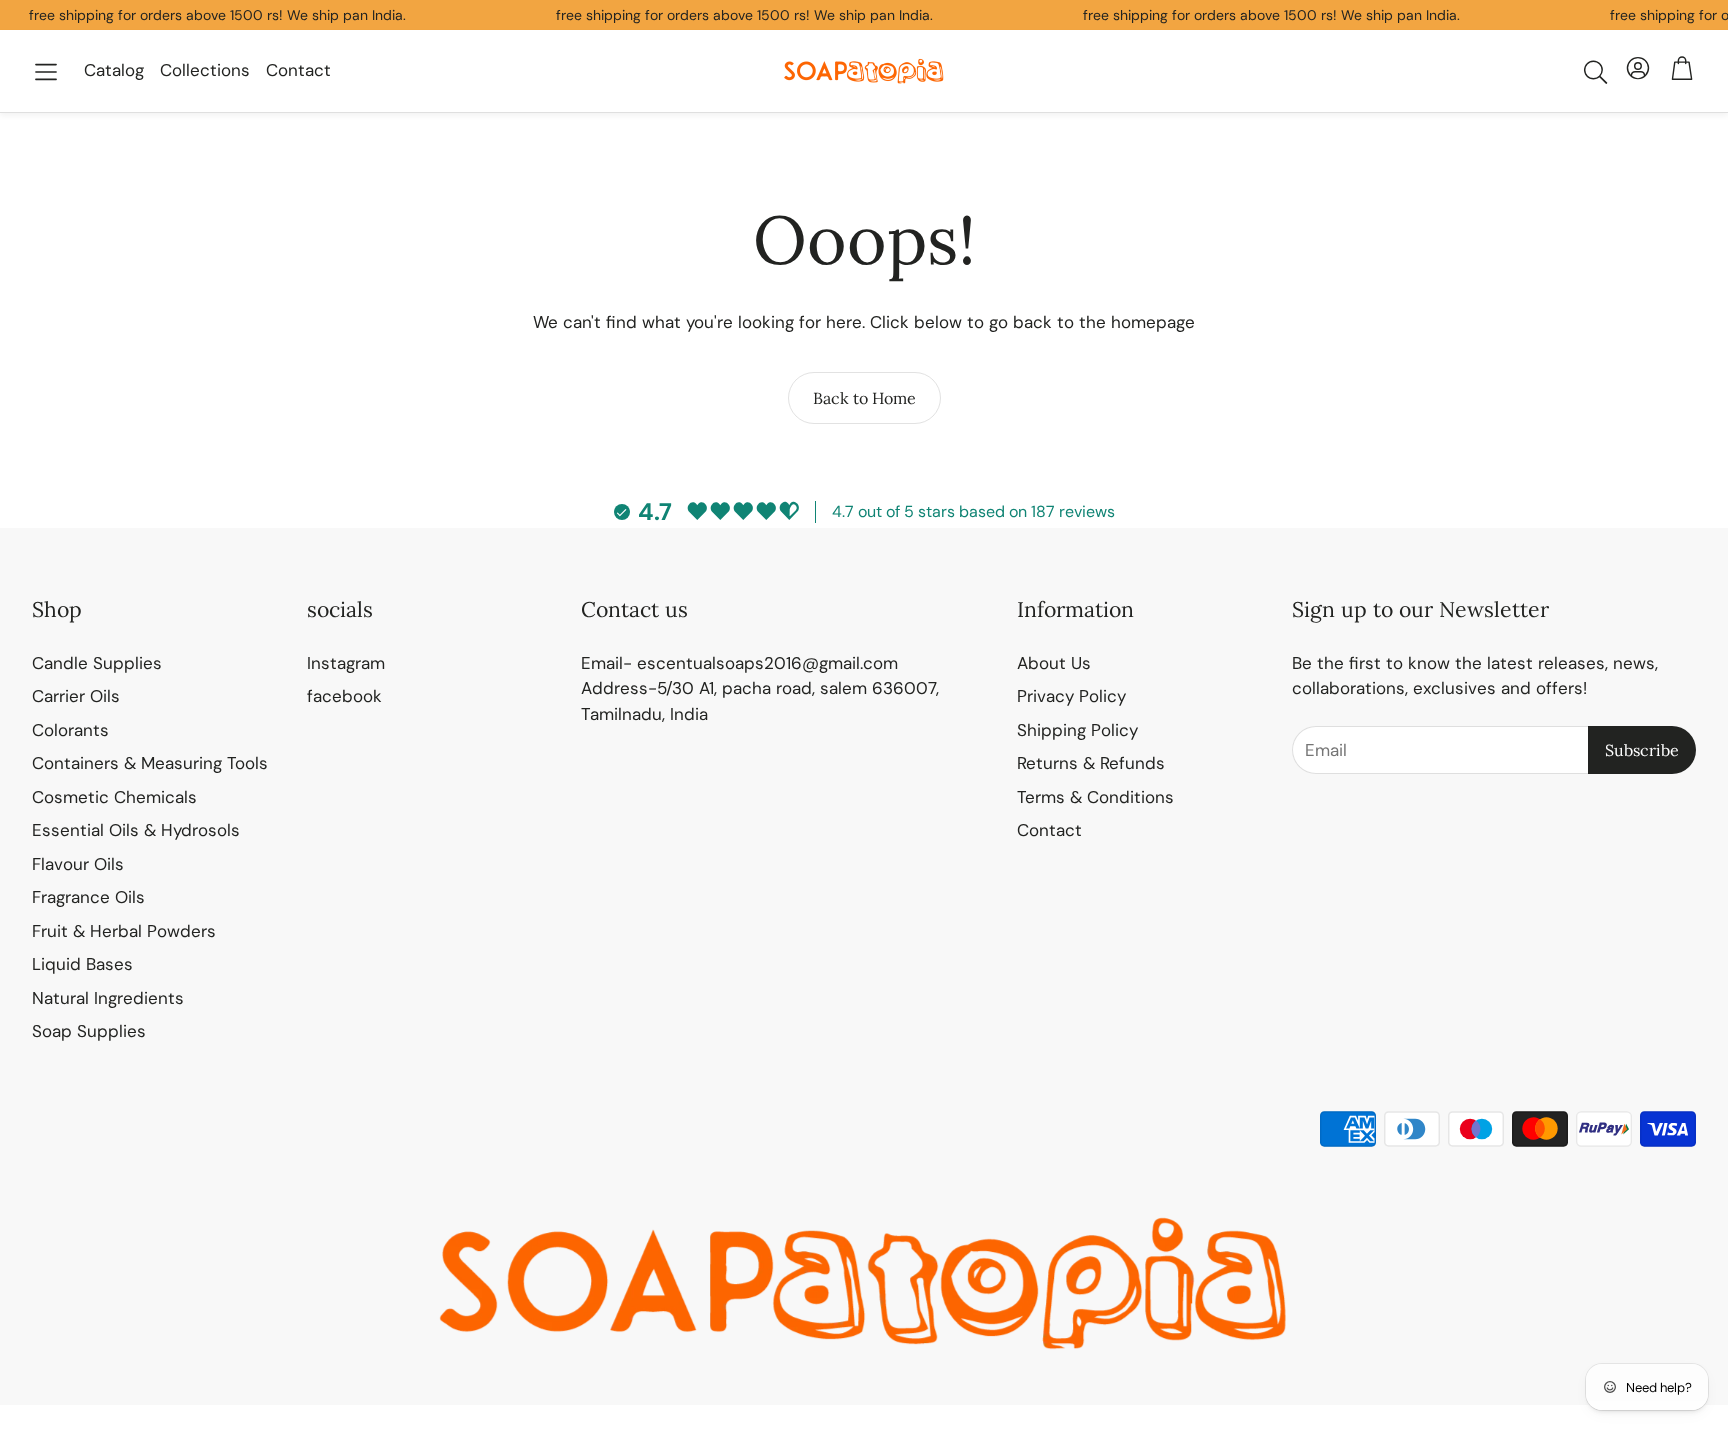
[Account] (1638, 72)
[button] (46, 72)
